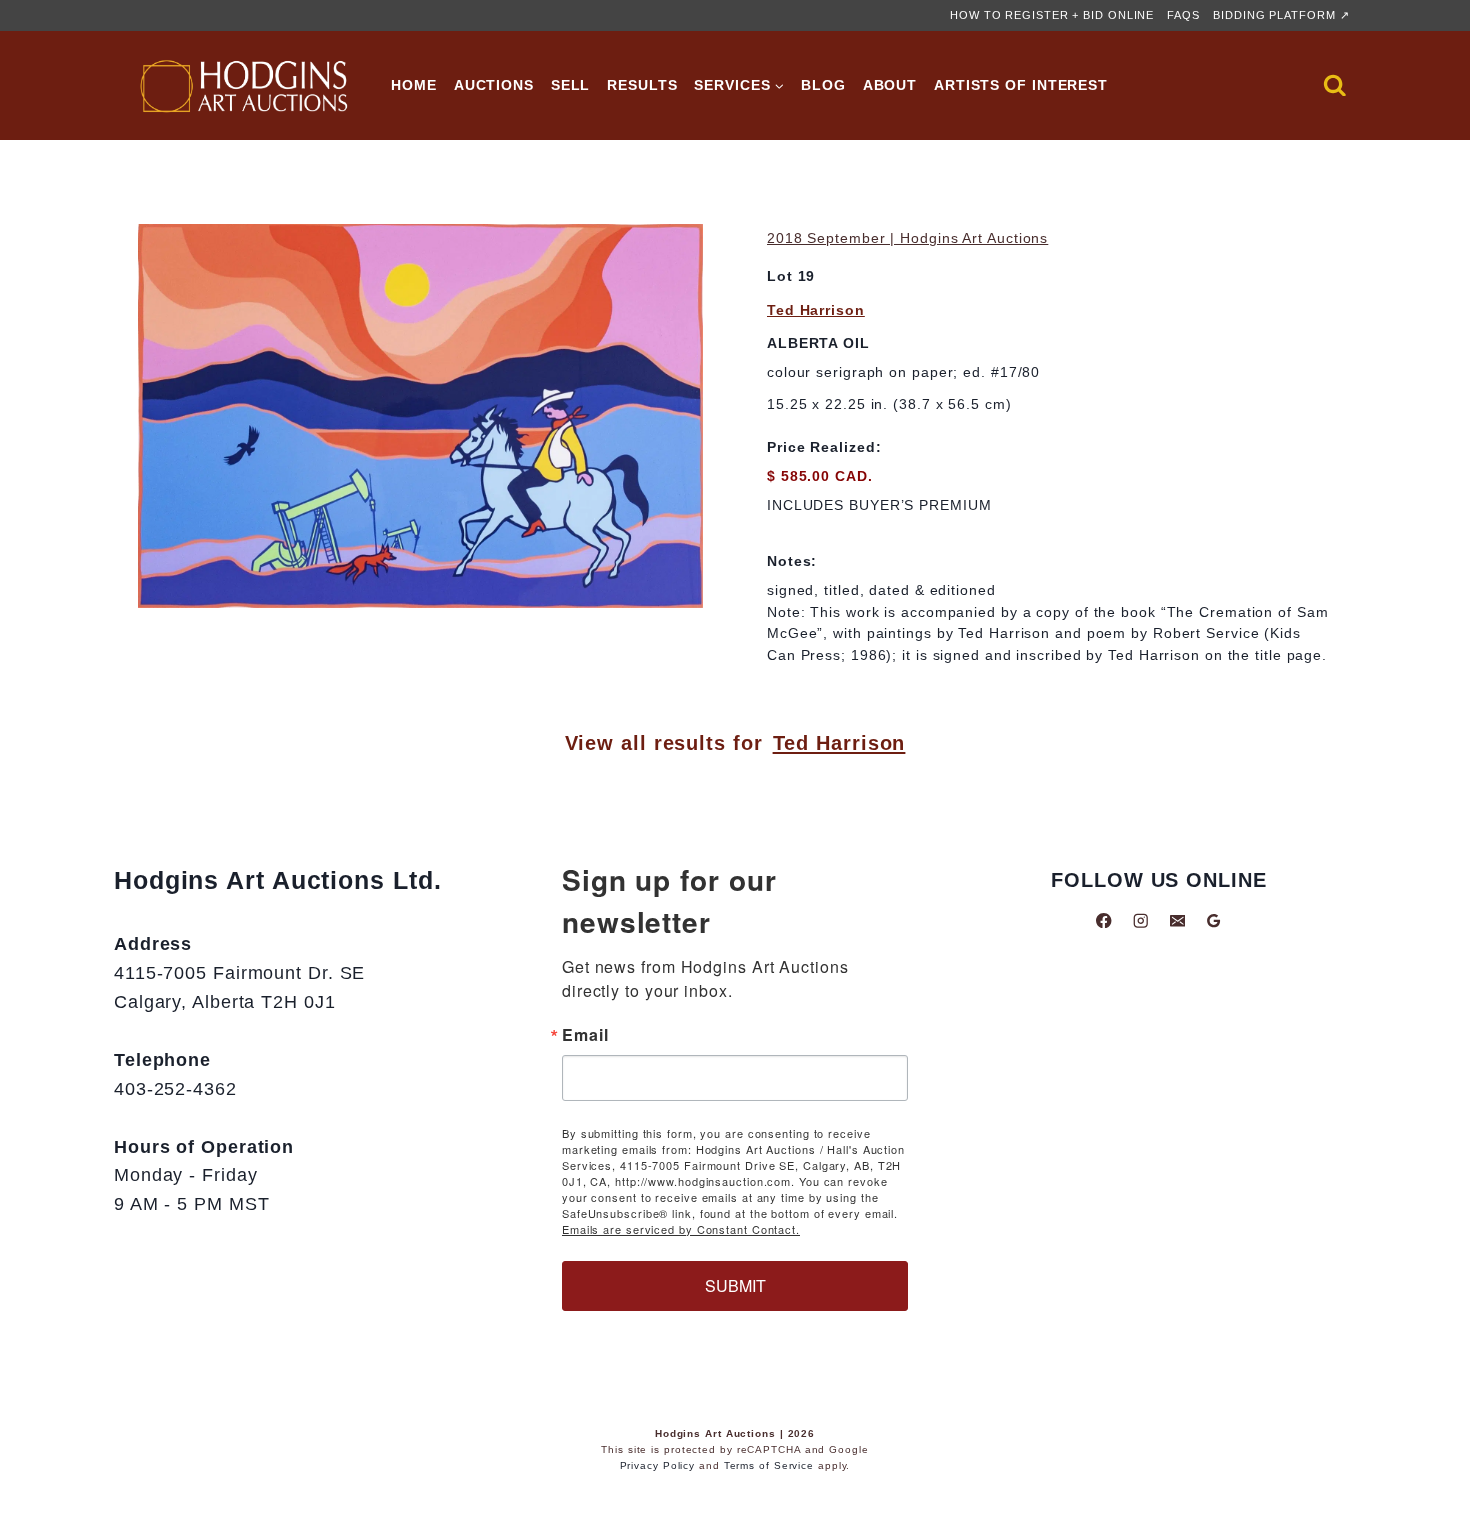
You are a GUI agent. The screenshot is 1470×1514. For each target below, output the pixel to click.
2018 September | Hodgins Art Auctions (907, 238)
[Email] (1177, 920)
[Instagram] (1140, 920)
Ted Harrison (816, 310)
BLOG (823, 85)
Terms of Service (769, 1465)
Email (585, 1035)
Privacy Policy (658, 1465)
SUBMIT (735, 1285)
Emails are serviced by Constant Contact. (681, 1229)
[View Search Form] (1335, 86)
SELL (571, 85)
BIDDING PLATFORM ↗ (1281, 15)
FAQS (1183, 15)
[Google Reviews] (1213, 920)
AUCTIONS (494, 85)
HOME (414, 85)
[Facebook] (1104, 920)
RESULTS (642, 85)
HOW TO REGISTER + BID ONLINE (1052, 15)
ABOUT (890, 85)
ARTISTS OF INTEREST (1021, 85)
